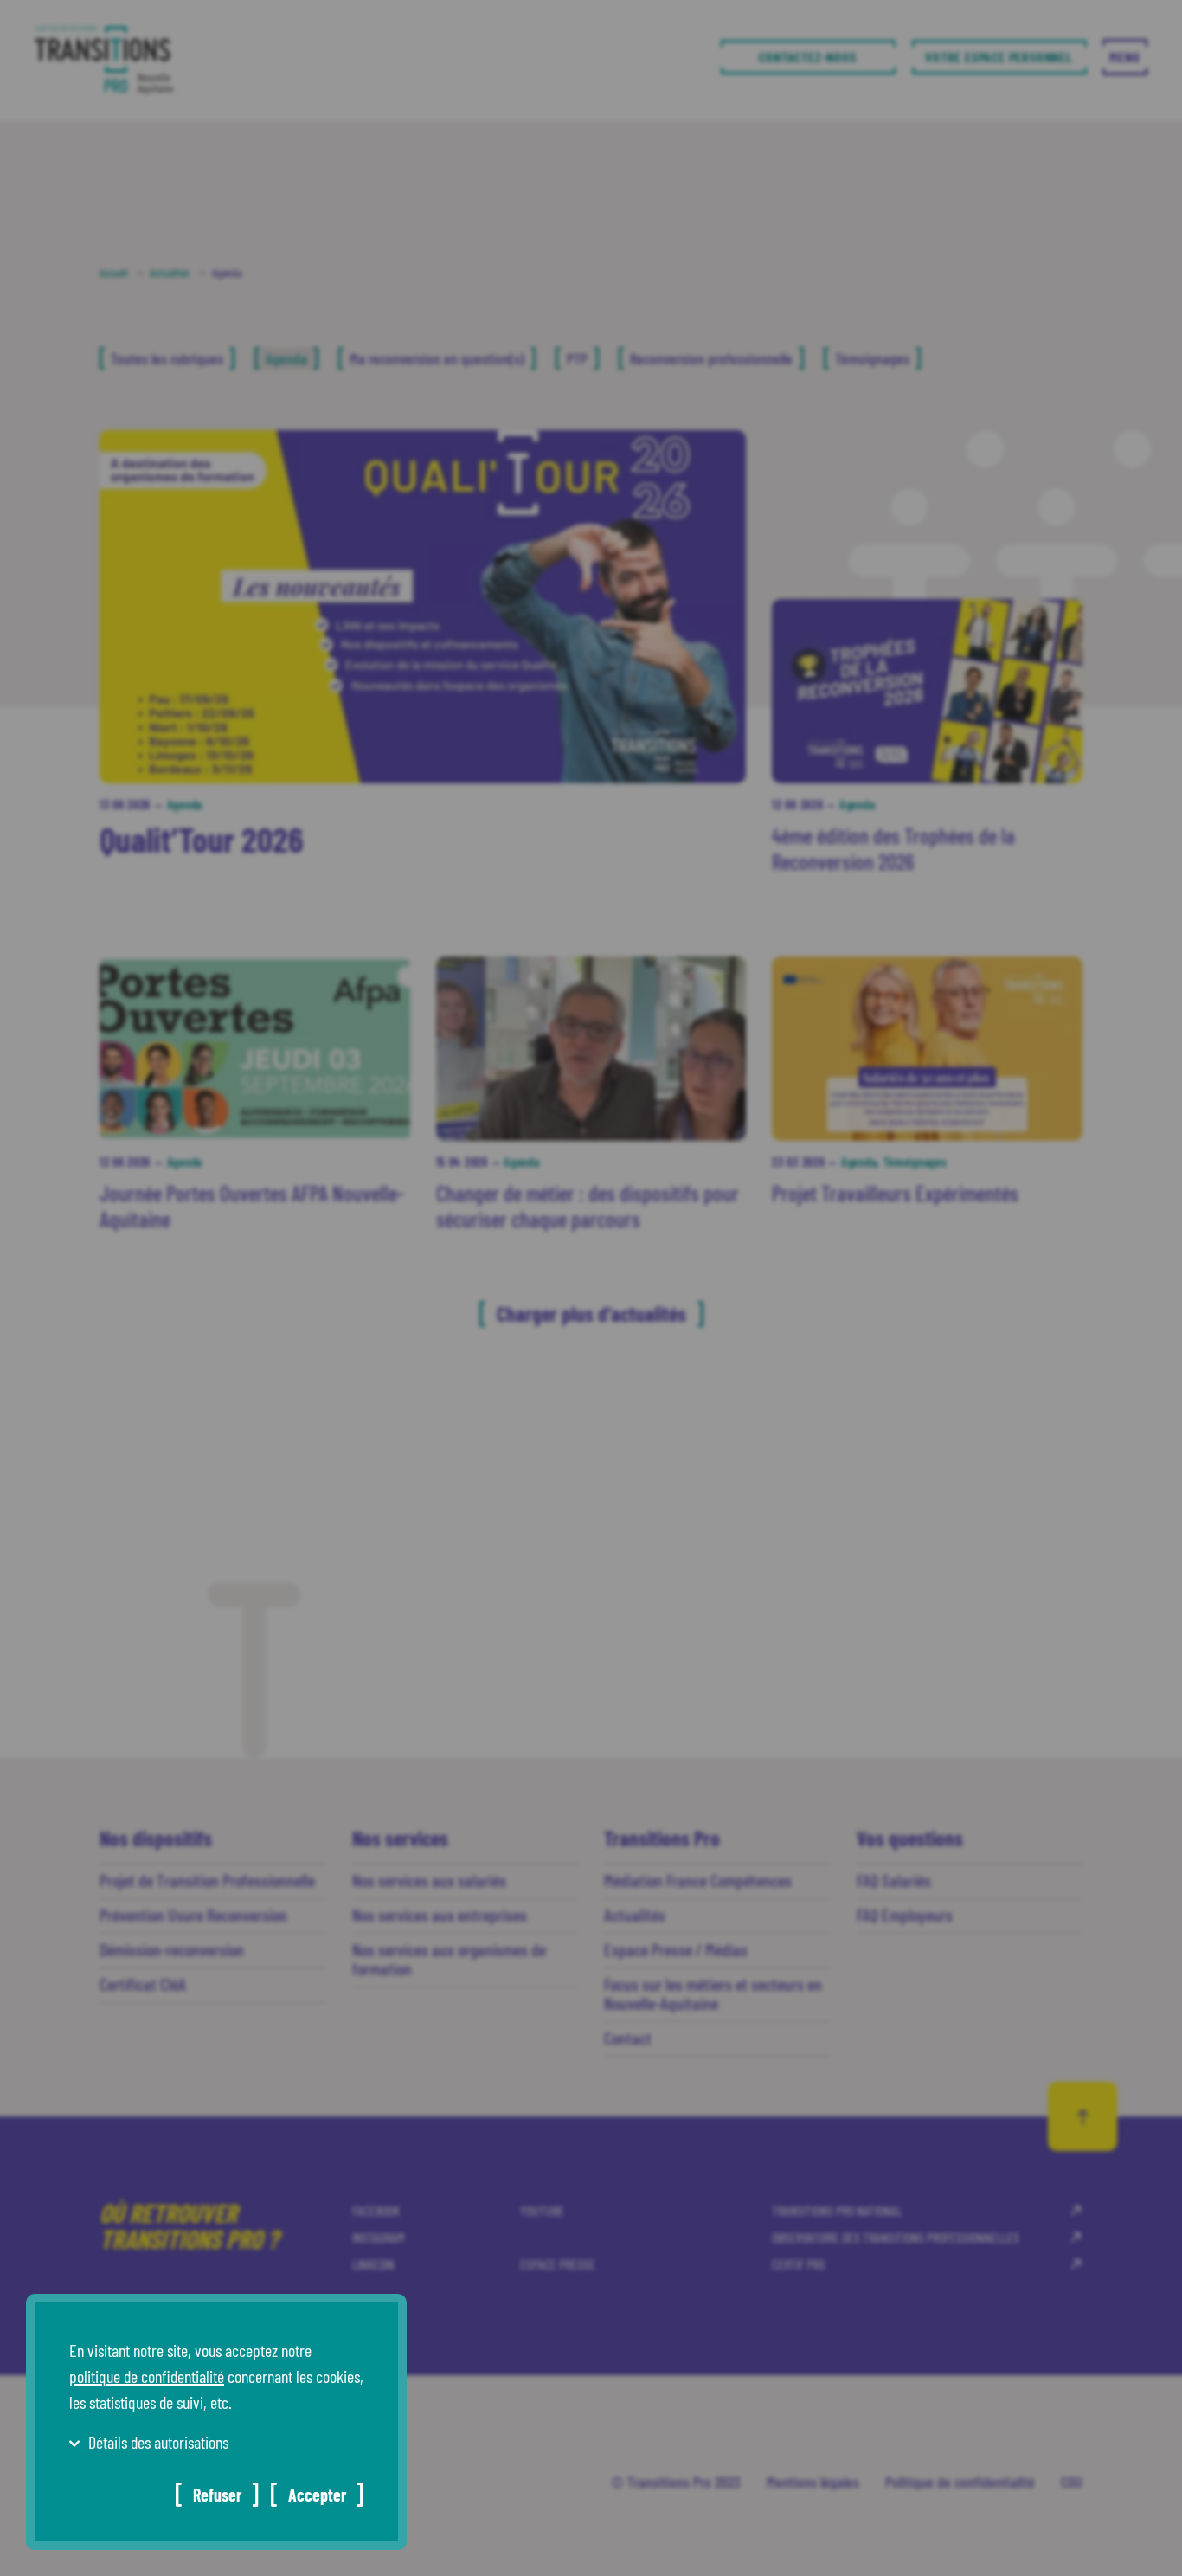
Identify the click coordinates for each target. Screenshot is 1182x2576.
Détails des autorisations (158, 2442)
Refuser (217, 2495)
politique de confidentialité (147, 2376)
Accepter (317, 2495)
